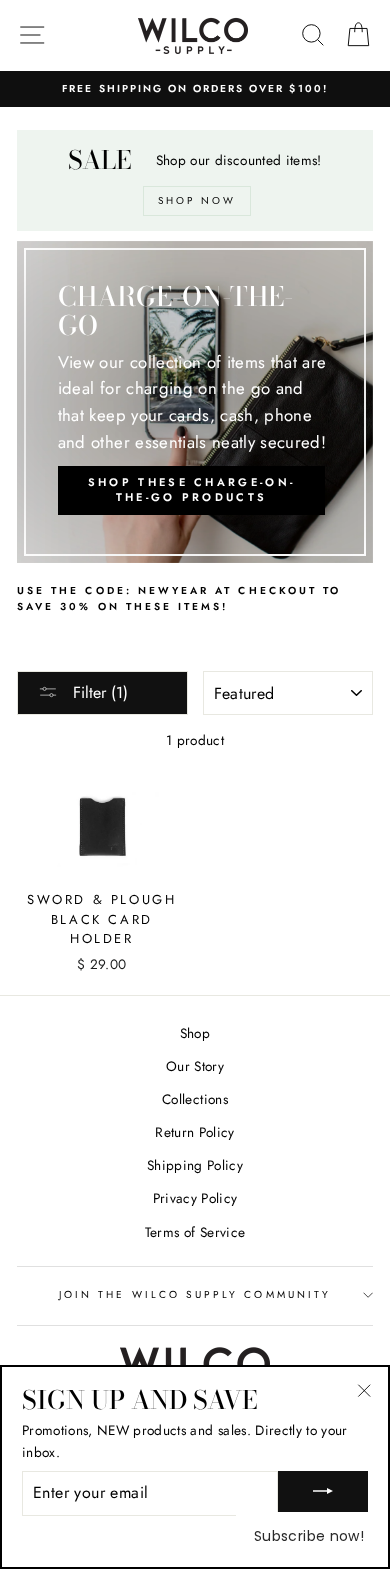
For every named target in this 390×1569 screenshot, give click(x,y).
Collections (195, 1099)
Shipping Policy (195, 1165)
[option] (195, 89)
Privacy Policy (195, 1198)
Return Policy (194, 1132)
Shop (195, 1033)
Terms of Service (195, 1232)
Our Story (195, 1066)
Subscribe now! (309, 1536)
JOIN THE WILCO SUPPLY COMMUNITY (195, 1294)
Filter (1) (98, 692)
